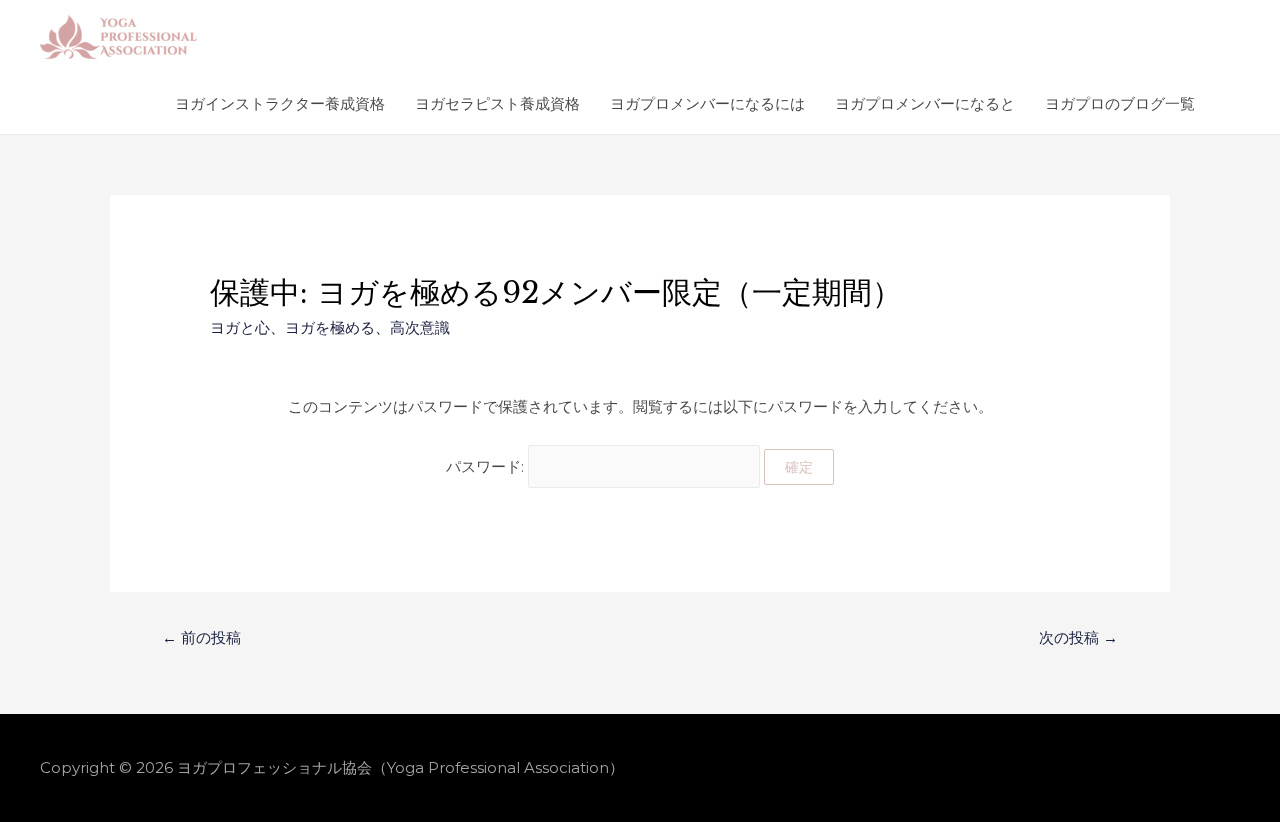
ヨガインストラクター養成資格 (280, 103)
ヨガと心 (240, 327)
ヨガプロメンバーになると (925, 103)
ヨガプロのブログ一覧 (1120, 103)
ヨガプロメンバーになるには (707, 103)
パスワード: (487, 466)
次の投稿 (1078, 637)
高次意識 (420, 327)
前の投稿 (201, 637)
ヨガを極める (330, 327)
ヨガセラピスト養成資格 (497, 103)
